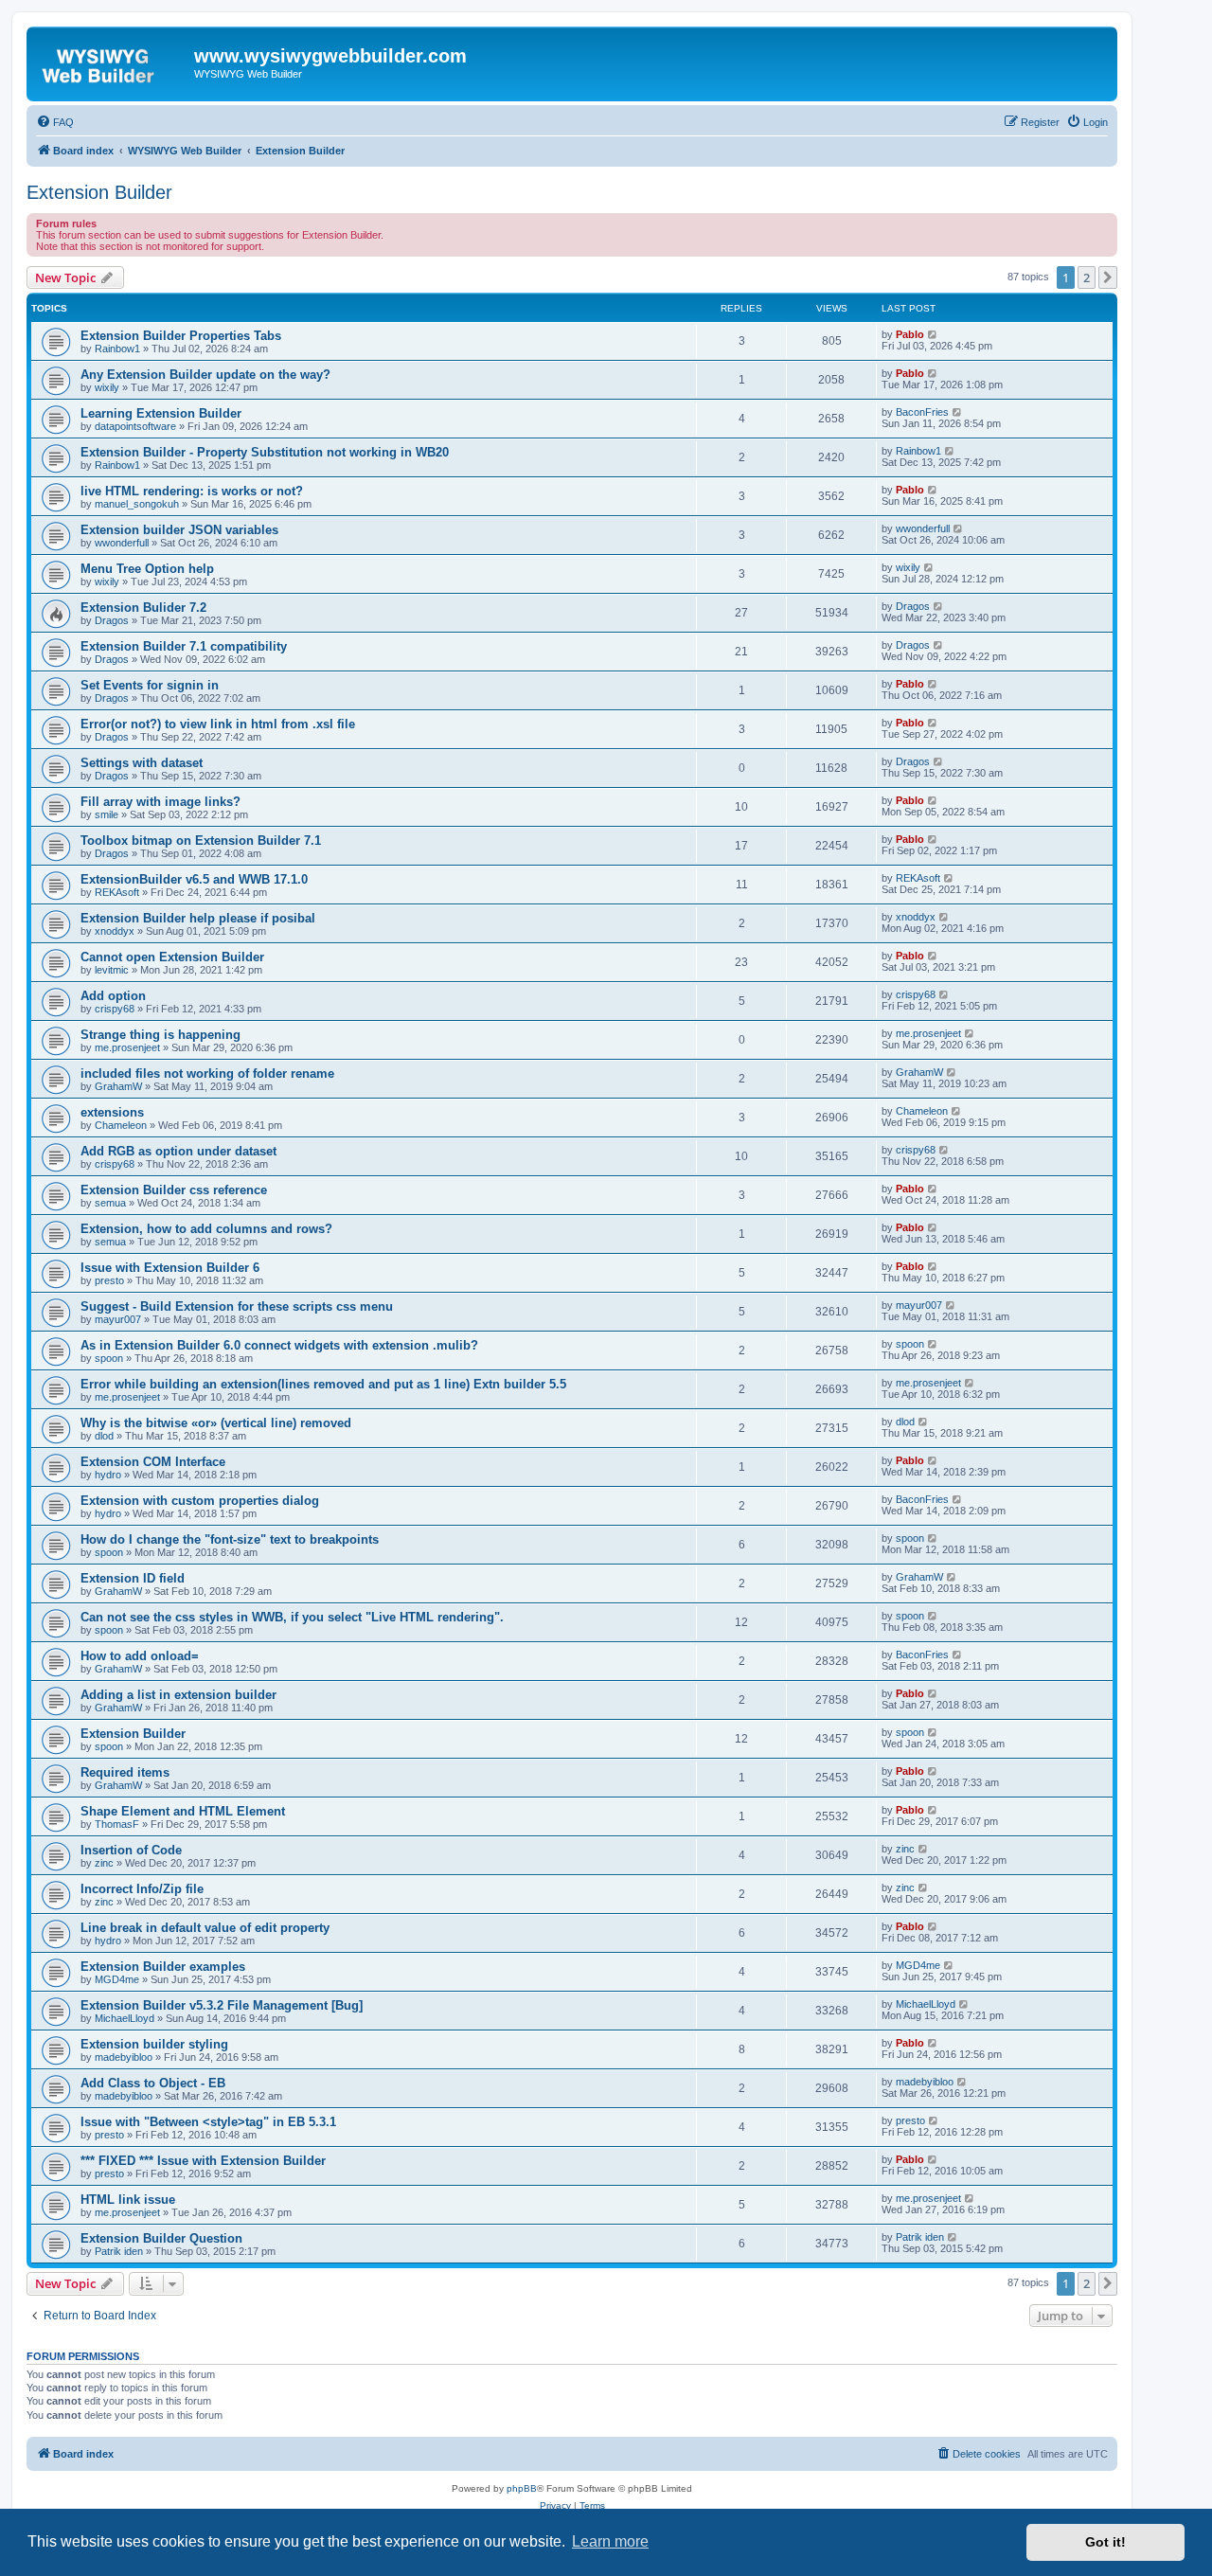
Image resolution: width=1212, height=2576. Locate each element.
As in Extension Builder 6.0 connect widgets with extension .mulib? (279, 1345)
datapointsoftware (135, 426)
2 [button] (1087, 277)
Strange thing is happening (160, 1035)
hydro (108, 1475)
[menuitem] (55, 122)
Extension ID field (133, 1578)
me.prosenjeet (127, 1047)
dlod (104, 1436)
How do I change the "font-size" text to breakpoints (230, 1539)
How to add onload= (140, 1656)
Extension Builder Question (161, 2238)
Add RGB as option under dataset (178, 1151)
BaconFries (922, 412)
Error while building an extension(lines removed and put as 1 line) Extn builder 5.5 (323, 1384)
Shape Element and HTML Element (183, 1811)
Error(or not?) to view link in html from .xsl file (218, 724)
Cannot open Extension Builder (172, 957)
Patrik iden (119, 2251)
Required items (125, 1772)
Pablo (910, 334)
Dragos (112, 620)
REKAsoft (117, 892)
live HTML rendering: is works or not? (192, 491)
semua (110, 1203)
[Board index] (113, 62)
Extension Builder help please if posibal (198, 918)
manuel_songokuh (137, 504)
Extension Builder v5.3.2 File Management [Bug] (222, 2005)
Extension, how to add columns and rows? (206, 1229)
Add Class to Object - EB (153, 2083)
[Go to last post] (933, 334)
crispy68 (115, 1009)
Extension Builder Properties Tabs (181, 336)
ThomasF (117, 1824)
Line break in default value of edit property (205, 1928)
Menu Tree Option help (147, 569)
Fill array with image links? (160, 802)
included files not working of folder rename (207, 1073)
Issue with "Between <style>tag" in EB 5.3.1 (208, 2122)
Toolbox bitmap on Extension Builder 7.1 (201, 841)
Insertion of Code (131, 1850)
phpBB (522, 2488)
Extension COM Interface (153, 1462)
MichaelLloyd (125, 2018)
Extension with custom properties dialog (200, 1501)
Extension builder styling (154, 2044)
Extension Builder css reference (174, 1190)
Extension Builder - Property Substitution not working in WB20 (265, 452)
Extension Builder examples (163, 1967)
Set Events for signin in (150, 685)
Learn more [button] (610, 2541)
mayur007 (118, 1319)
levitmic (112, 970)
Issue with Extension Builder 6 (170, 1268)
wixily (107, 387)
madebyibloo (124, 2057)
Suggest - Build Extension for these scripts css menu (237, 1306)
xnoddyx (115, 931)
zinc (104, 1863)
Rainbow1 (117, 349)
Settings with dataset (142, 763)
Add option (113, 996)
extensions (112, 1112)
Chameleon (121, 1125)
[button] (1108, 277)
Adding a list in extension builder (178, 1695)
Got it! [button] (1105, 2542)
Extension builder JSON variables (179, 530)
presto (109, 1280)
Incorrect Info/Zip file (142, 1889)
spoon (109, 1358)
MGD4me (117, 1979)
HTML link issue (128, 2200)
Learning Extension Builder (161, 413)
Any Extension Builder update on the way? (205, 375)
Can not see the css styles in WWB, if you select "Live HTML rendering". (292, 1617)
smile (107, 814)
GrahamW (118, 1086)
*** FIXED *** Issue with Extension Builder (203, 2161)
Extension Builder (99, 192)
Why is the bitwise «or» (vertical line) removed (216, 1423)
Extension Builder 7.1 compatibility (184, 646)
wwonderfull (122, 543)
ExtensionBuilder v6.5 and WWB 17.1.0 (194, 879)
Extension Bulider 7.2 (143, 608)
